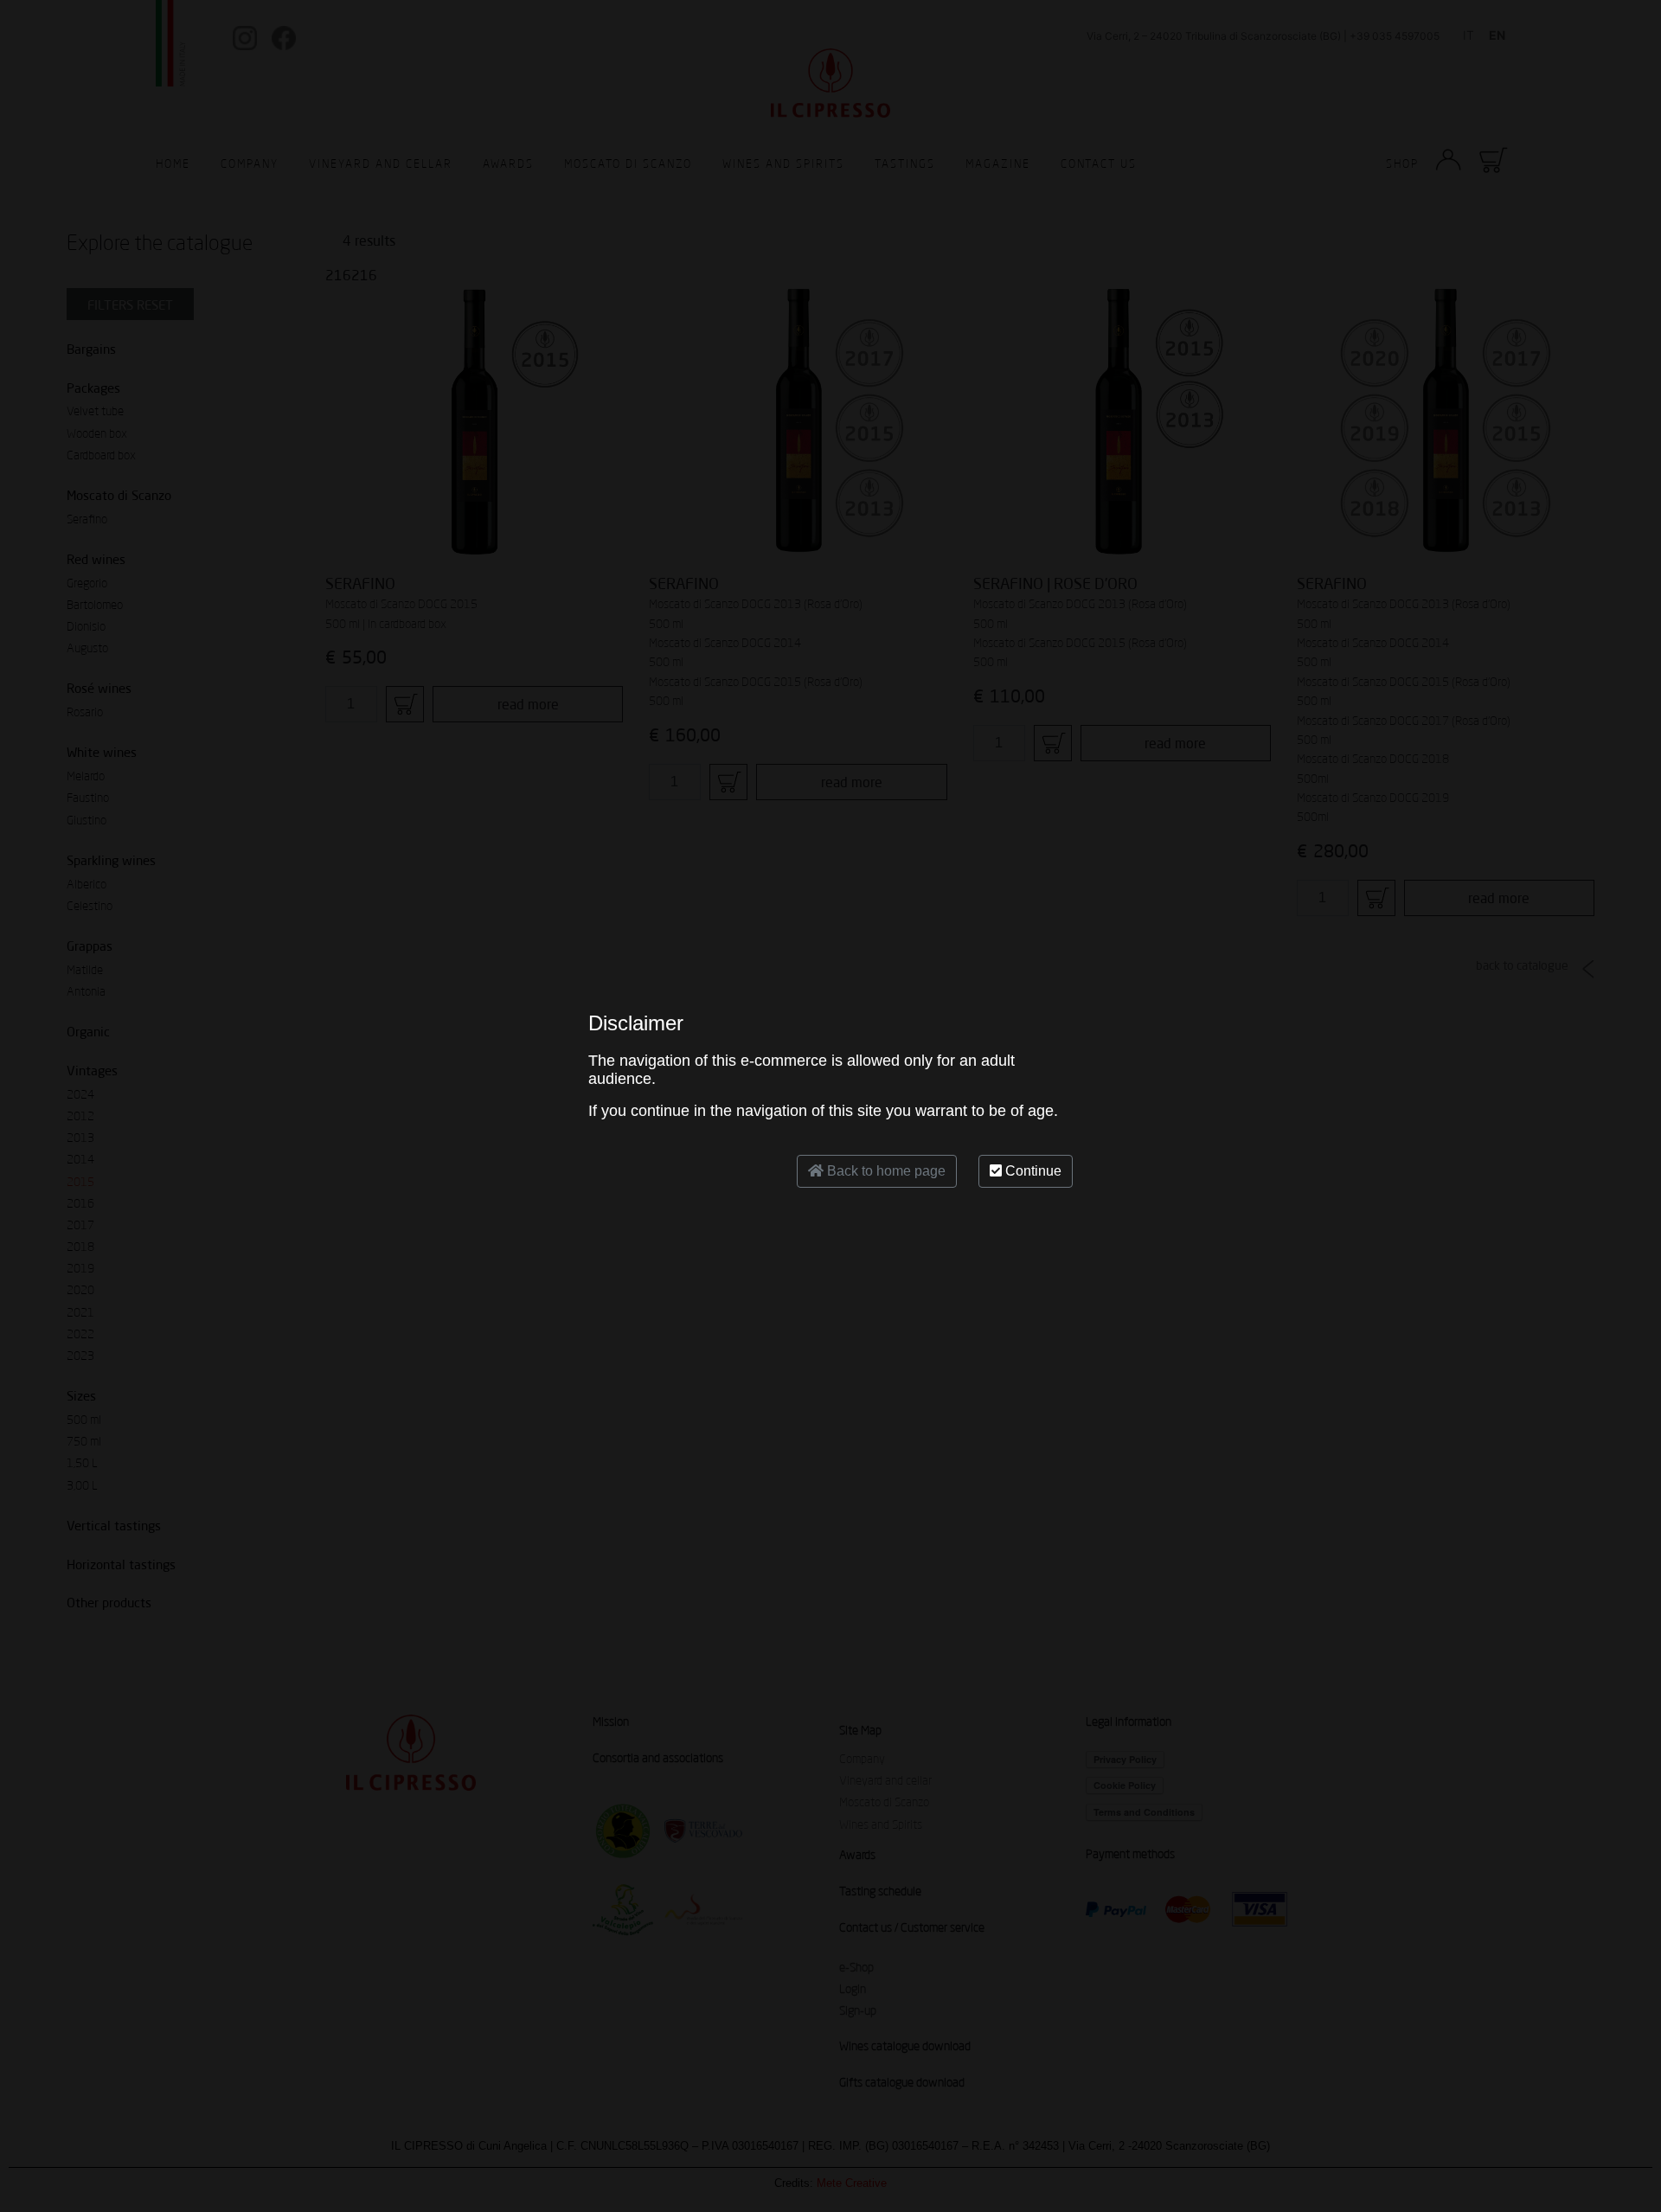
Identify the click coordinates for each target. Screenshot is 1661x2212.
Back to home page (885, 1171)
